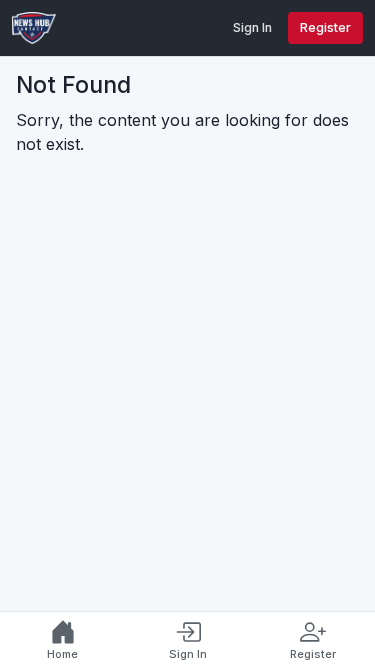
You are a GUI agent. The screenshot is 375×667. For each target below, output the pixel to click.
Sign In (252, 27)
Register (325, 27)
